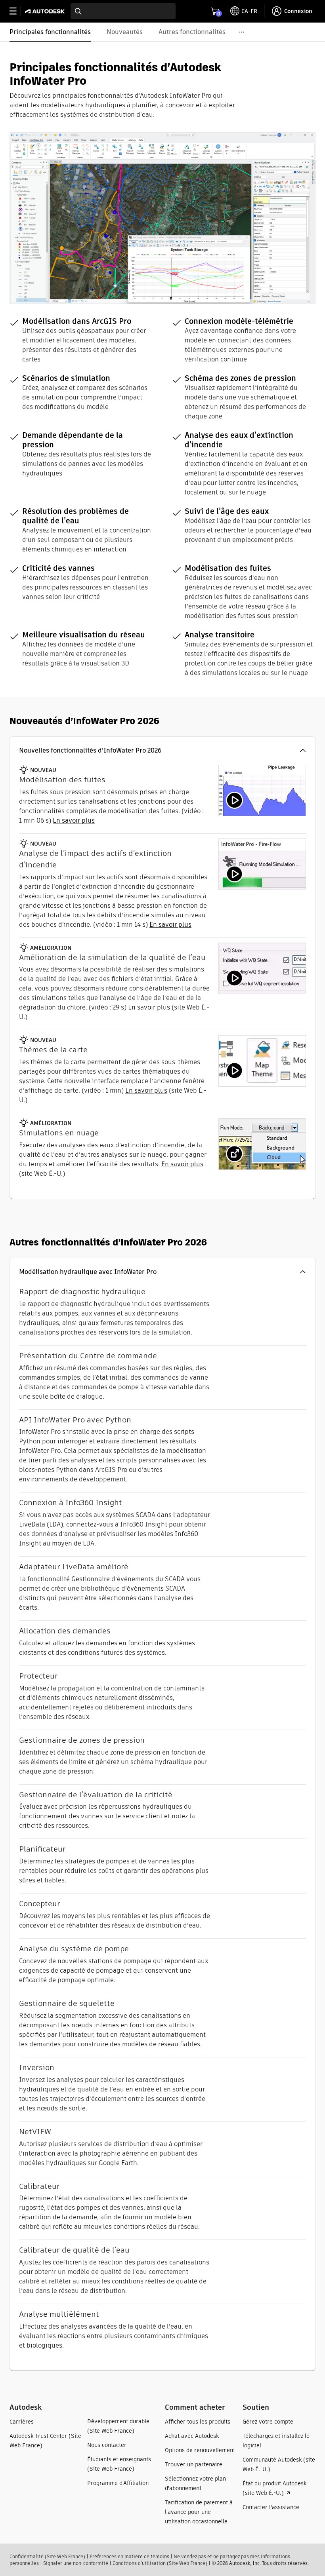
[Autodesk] (46, 11)
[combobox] (123, 11)
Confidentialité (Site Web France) (47, 2556)
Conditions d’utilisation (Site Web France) (160, 2563)
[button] (162, 751)
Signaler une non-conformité (76, 2563)
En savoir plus (149, 1007)
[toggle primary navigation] (17, 11)
